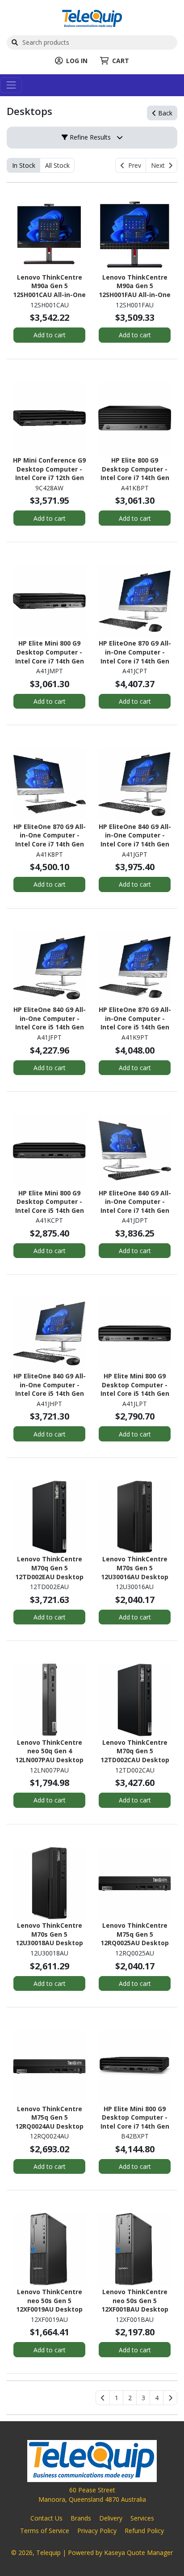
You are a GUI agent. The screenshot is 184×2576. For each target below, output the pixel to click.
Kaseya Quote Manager (138, 2553)
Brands (81, 2518)
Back (164, 113)
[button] (116, 2398)
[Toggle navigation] (11, 85)
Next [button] (160, 165)
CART (121, 61)
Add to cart (50, 335)
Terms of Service (45, 2531)
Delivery (111, 2518)
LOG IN (77, 61)
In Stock (24, 165)
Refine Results (89, 137)
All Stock (57, 165)
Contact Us (46, 2518)
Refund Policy (144, 2531)
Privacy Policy (97, 2531)
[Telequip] (92, 18)
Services (142, 2518)
